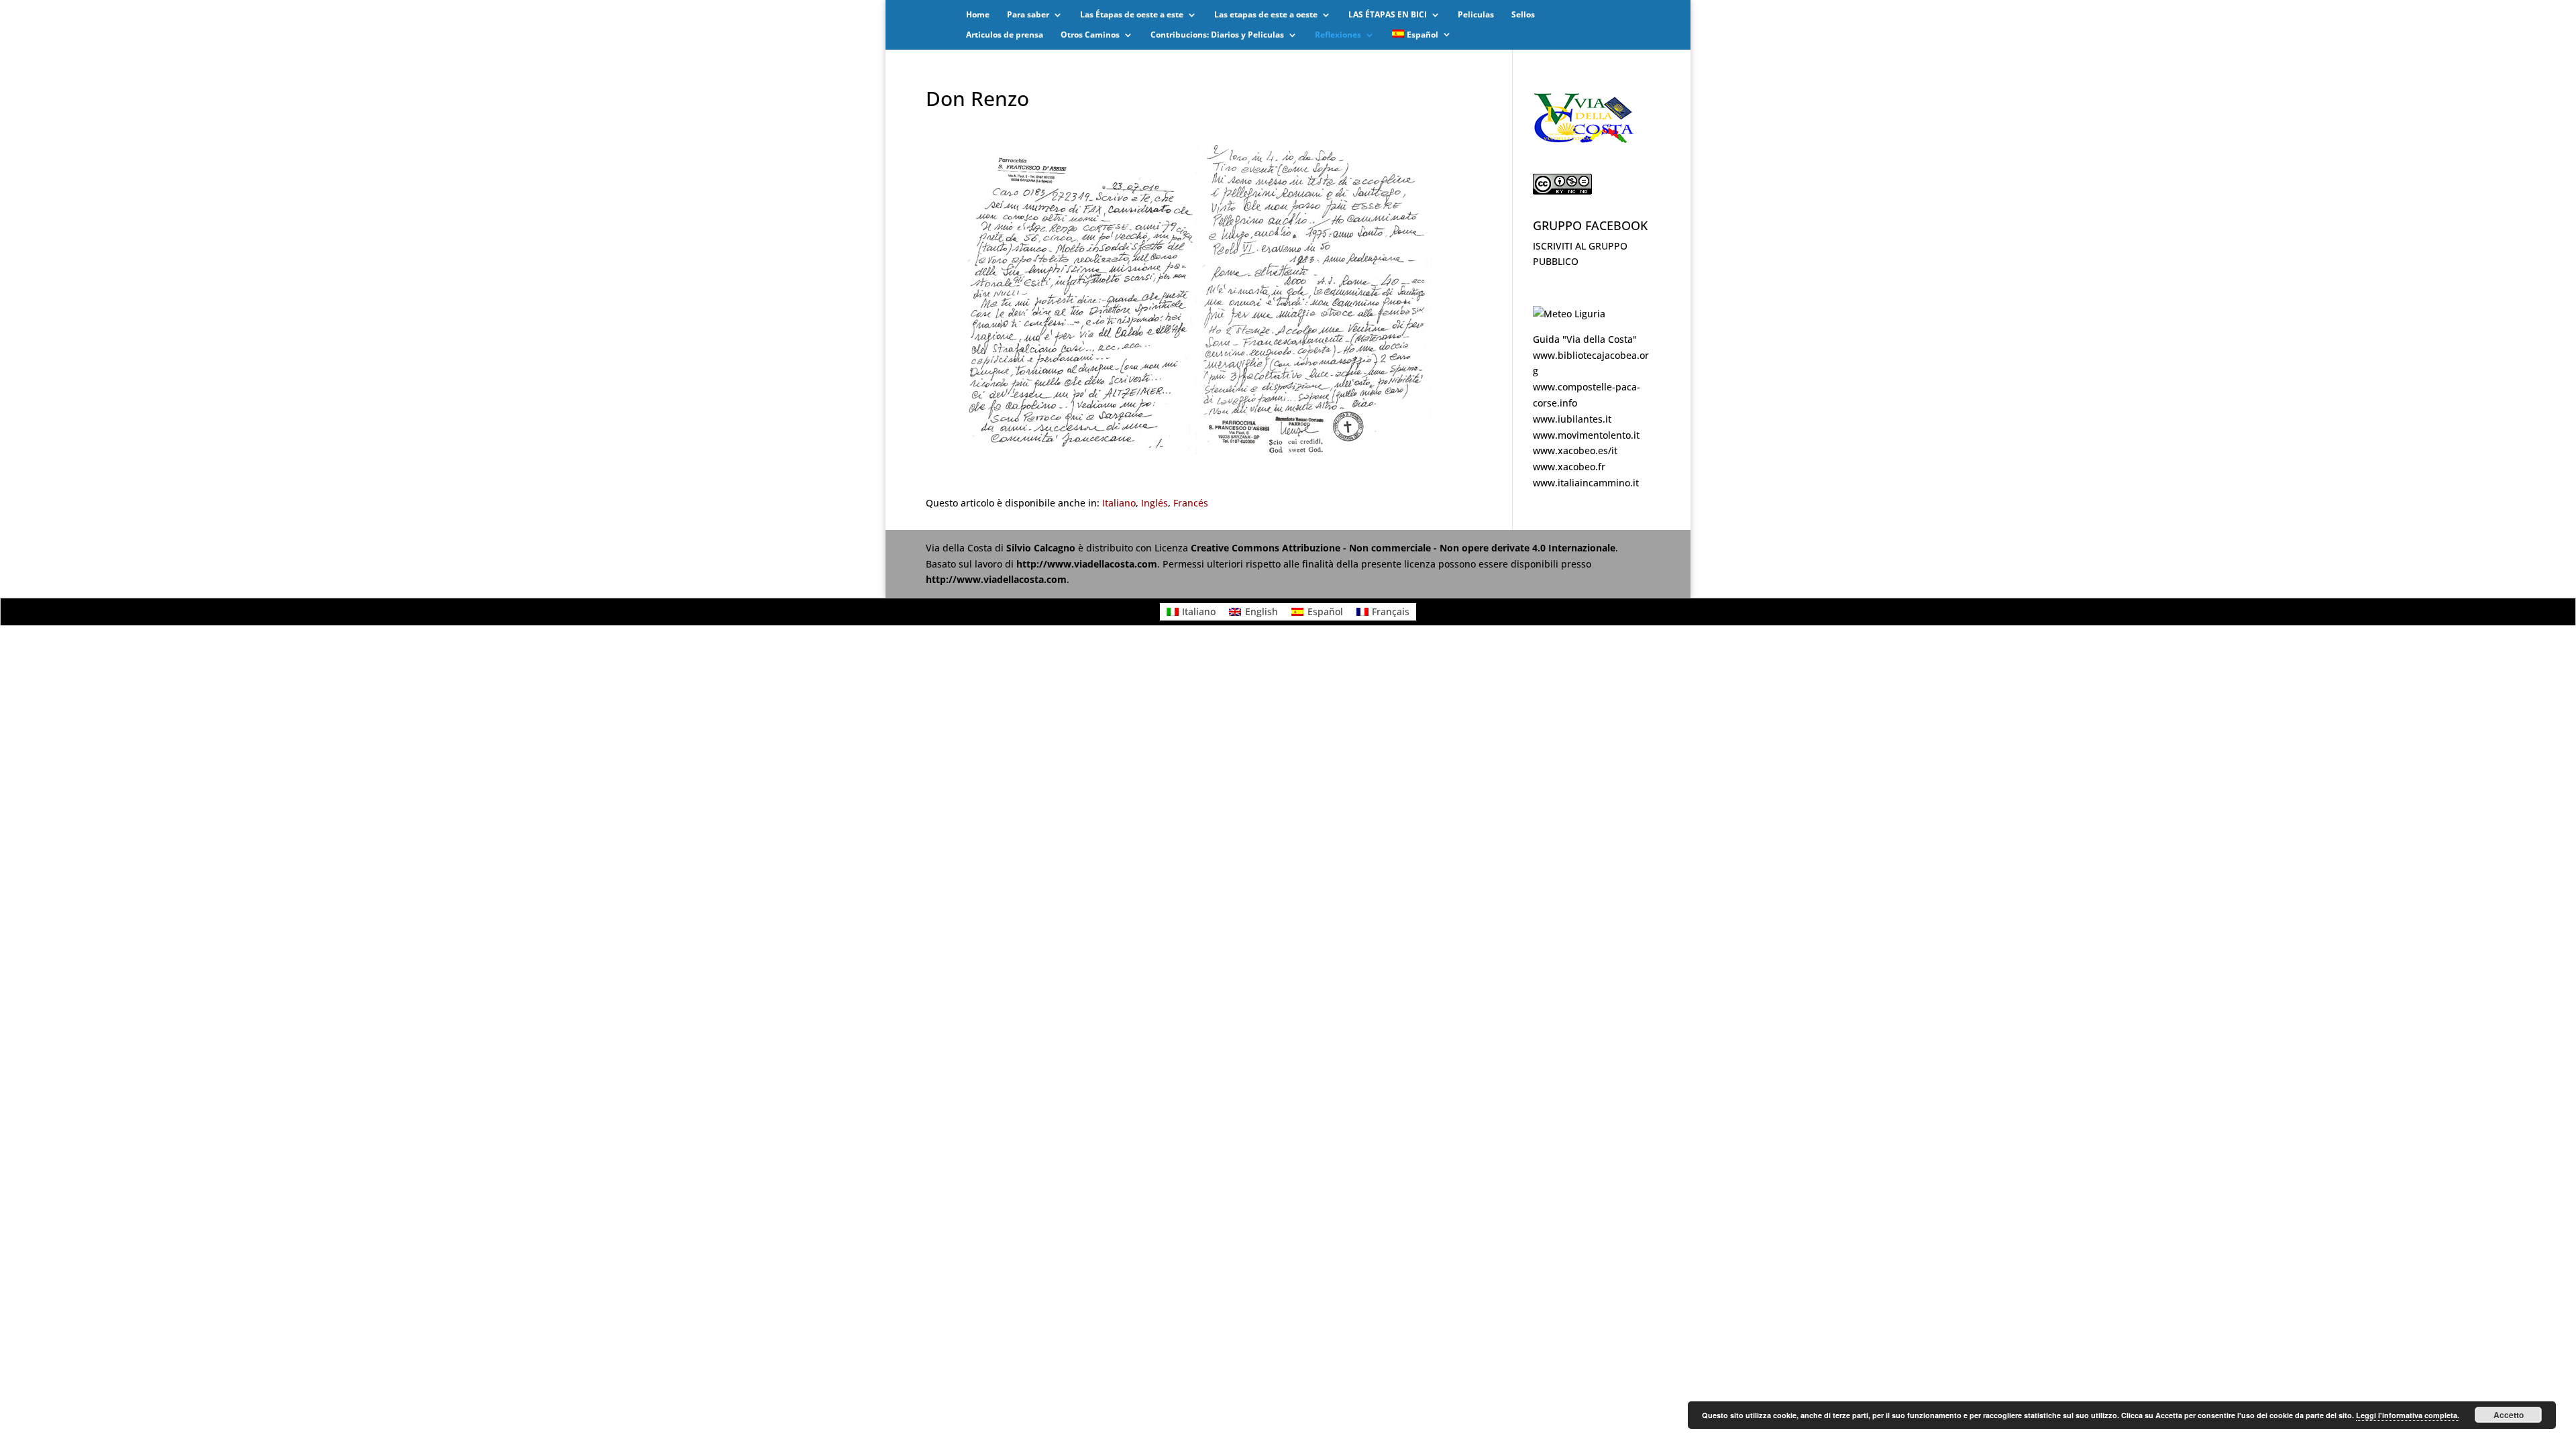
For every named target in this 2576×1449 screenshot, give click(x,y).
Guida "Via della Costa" (1585, 339)
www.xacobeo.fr (1569, 467)
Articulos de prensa (1005, 35)
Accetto (2509, 1415)
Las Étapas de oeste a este (1132, 15)
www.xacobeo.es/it (1575, 450)
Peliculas (1476, 15)
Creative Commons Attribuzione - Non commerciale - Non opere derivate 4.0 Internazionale (1403, 548)
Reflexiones (1338, 35)
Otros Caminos (1090, 35)
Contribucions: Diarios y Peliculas (1217, 35)
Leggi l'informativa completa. (2408, 1415)
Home (978, 15)
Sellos (1523, 15)
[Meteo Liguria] (1569, 314)
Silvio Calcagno (1042, 548)
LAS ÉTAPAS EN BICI (1388, 15)
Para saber (1028, 15)
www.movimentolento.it (1586, 435)
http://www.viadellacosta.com (1087, 564)
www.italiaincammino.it (1586, 483)
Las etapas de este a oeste (1266, 15)
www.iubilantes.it (1572, 419)
